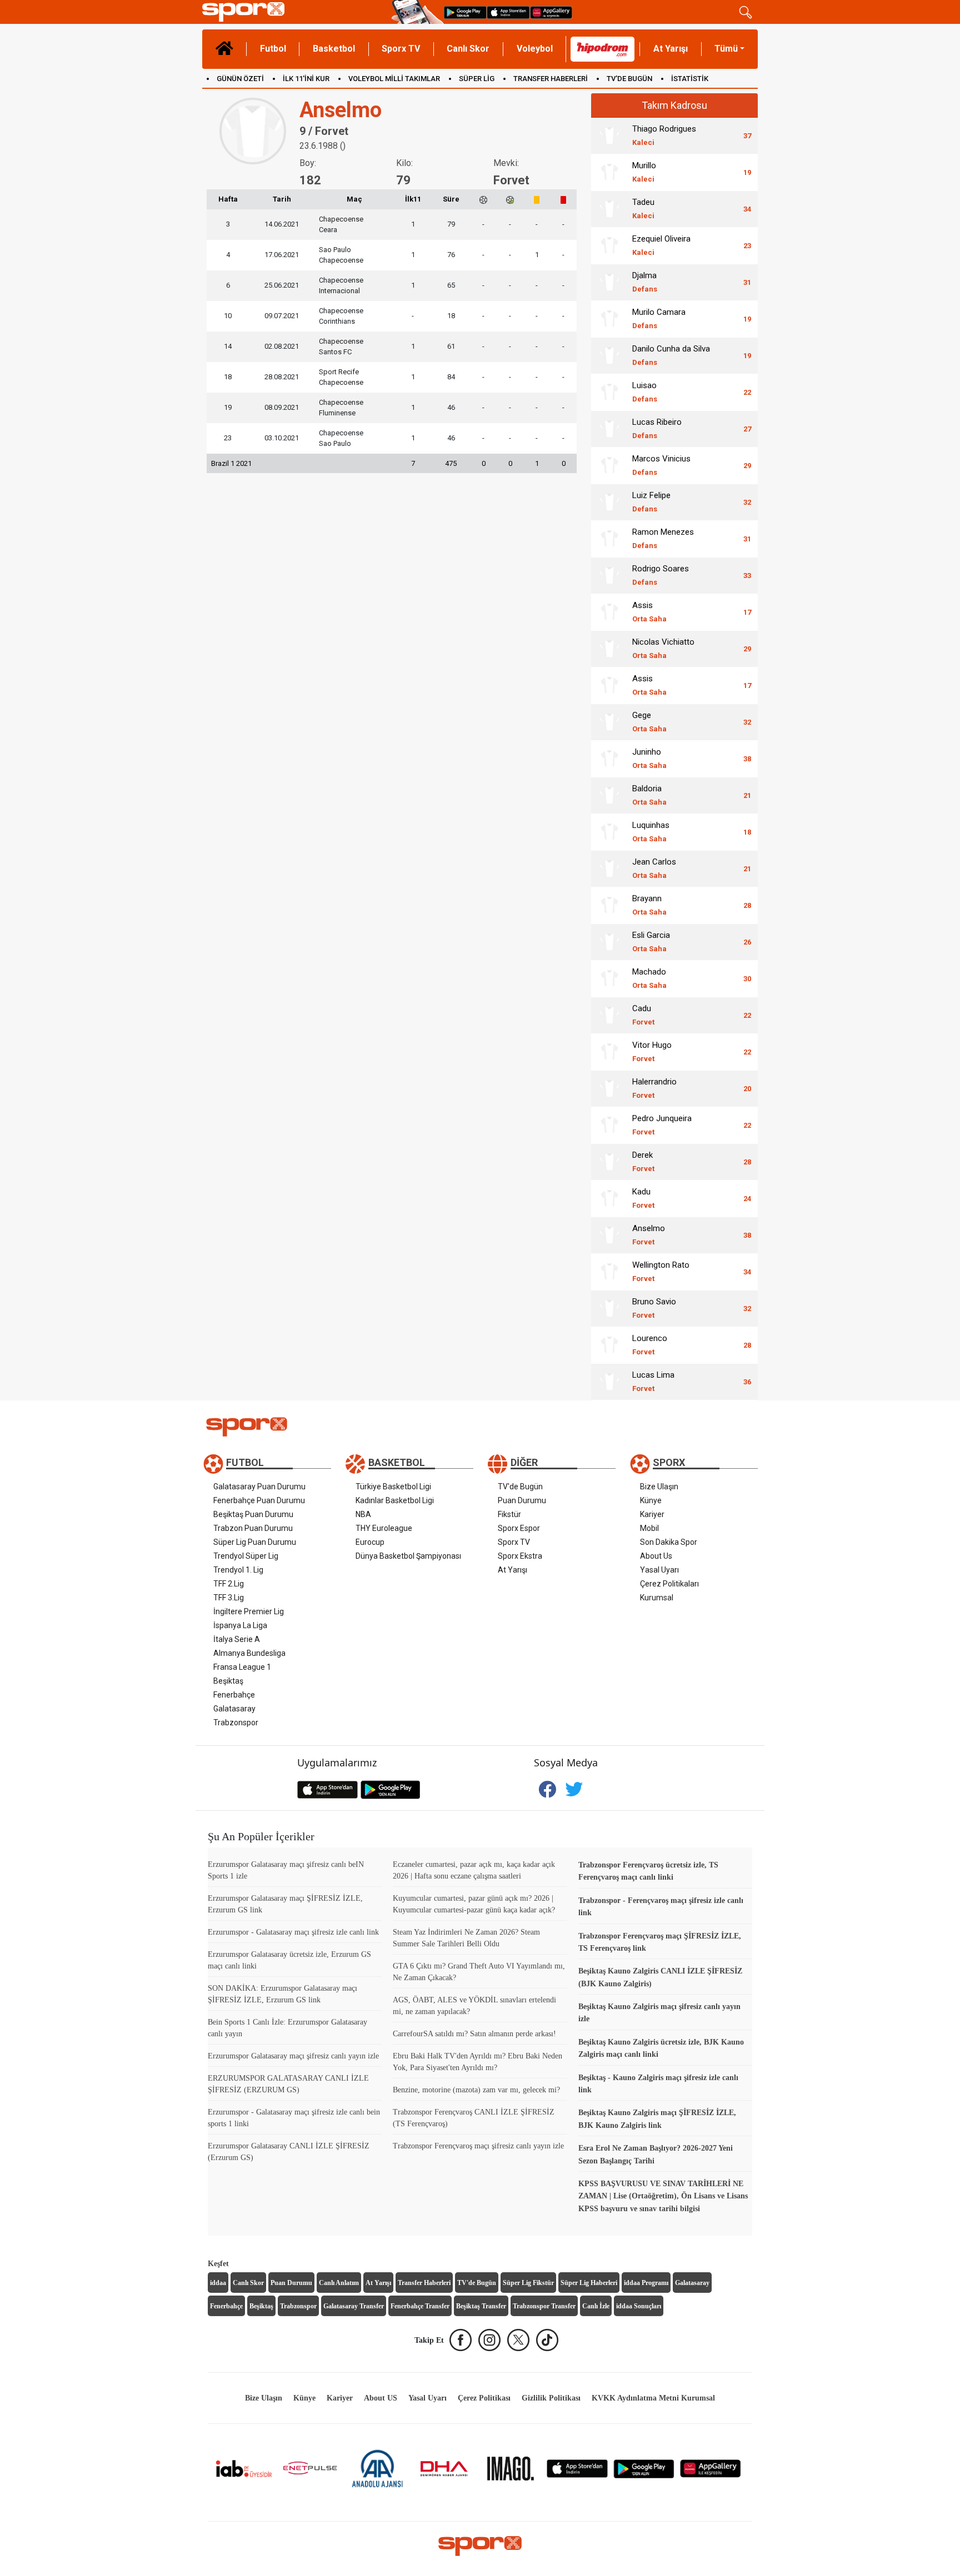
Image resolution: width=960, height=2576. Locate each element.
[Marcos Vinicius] (609, 465)
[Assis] (609, 612)
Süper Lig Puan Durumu (255, 1542)
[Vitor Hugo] (609, 1052)
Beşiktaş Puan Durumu (253, 1514)
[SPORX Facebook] (461, 2340)
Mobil (649, 1528)
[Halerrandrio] (609, 1088)
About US (381, 2398)
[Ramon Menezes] (609, 539)
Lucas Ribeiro (657, 428)
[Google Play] (644, 2468)
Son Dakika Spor (669, 1542)
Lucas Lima (653, 1381)
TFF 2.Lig (229, 1584)
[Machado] (609, 978)
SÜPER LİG (477, 79)
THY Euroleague (384, 1528)
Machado (649, 978)
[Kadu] (609, 1198)
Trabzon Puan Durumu (253, 1528)
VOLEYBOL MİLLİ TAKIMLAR (394, 79)
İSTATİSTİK (690, 79)
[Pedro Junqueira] (609, 1125)
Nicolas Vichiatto (663, 648)
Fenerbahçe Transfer (420, 2306)
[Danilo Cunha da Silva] (609, 355)
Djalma (645, 282)
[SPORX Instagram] (489, 2340)
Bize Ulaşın (659, 1487)
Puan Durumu (522, 1500)
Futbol (273, 49)
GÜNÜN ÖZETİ (240, 79)
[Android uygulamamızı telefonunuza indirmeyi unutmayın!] (465, 12)
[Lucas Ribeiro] (609, 429)
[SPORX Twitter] (518, 2340)
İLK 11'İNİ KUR (306, 79)
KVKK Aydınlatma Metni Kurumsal (653, 2398)
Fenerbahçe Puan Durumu (259, 1500)
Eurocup (370, 1542)
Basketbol (334, 49)
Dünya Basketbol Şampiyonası (408, 1556)
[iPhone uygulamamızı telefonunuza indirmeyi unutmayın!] (508, 12)
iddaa (218, 2283)
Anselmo (649, 1235)
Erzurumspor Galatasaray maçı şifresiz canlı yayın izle (293, 2056)
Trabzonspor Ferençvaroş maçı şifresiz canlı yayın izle (478, 2146)
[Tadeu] (609, 209)
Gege (649, 722)
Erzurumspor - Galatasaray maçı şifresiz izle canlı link (293, 1932)
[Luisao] (609, 392)
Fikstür (509, 1514)
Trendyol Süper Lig (246, 1556)
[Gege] (609, 722)
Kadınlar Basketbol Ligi (395, 1500)
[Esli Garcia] (609, 942)
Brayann (649, 905)
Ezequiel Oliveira (661, 245)
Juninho (649, 758)
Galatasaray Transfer (354, 2306)
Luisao (645, 392)
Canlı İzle (596, 2306)
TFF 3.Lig (229, 1598)
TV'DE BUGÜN (629, 79)
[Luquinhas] (609, 832)
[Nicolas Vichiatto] (609, 649)
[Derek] (609, 1162)
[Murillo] (609, 172)
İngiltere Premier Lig (249, 1611)
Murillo (644, 172)
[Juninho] (609, 759)
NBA (363, 1514)
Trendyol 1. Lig (238, 1570)
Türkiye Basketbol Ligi (393, 1487)
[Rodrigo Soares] (609, 575)
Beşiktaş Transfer (481, 2306)
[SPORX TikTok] (547, 2340)
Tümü (726, 49)
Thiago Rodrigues (664, 135)
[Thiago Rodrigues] (609, 135)
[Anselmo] (609, 1235)
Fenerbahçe (234, 1695)
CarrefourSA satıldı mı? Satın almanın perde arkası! (474, 2034)
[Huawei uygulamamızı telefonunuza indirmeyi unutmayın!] (551, 12)
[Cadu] (609, 1015)
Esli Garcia (651, 941)
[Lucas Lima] (609, 1382)
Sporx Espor (519, 1528)
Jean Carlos (654, 868)
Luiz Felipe (651, 502)
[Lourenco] (609, 1345)
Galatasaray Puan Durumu (259, 1487)
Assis (649, 612)
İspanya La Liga (240, 1625)
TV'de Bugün (520, 1487)
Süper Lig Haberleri (589, 2283)
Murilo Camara (659, 318)
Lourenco (650, 1345)
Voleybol (535, 49)
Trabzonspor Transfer (544, 2306)
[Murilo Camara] (609, 319)
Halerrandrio (654, 1088)
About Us (656, 1556)
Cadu (643, 1015)
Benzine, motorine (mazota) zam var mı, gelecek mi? (476, 2090)
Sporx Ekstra (520, 1556)
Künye (651, 1500)
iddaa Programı (646, 2283)
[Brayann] (609, 905)
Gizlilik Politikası (551, 2398)
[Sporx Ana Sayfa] (295, 12)
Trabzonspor (236, 1723)
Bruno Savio (654, 1308)
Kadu (643, 1198)
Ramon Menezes (663, 538)
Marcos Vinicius (661, 465)
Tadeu (643, 209)
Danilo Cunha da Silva (671, 355)
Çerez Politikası (484, 2398)
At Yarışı (671, 49)
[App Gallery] (711, 2468)
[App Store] (577, 2468)
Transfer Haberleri (424, 2283)
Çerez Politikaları (669, 1584)
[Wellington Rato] (609, 1272)
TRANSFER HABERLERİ (551, 79)
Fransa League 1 (242, 1667)
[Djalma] (609, 282)
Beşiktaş (228, 1681)
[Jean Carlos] (609, 868)
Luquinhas (651, 832)
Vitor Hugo (652, 1051)
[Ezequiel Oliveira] (609, 245)
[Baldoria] (609, 795)
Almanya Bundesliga (249, 1653)
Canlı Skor (468, 49)
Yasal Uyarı (659, 1570)
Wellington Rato (661, 1271)
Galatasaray (234, 1709)
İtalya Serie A (237, 1639)
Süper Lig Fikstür (528, 2283)
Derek (643, 1161)
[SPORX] (480, 2546)
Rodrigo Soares (661, 575)
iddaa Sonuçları (639, 2306)
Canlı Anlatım (339, 2283)
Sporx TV (401, 49)
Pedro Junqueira (662, 1125)
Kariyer (652, 1514)
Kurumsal (657, 1598)
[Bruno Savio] (609, 1308)
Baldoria (649, 795)
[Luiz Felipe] (609, 502)
